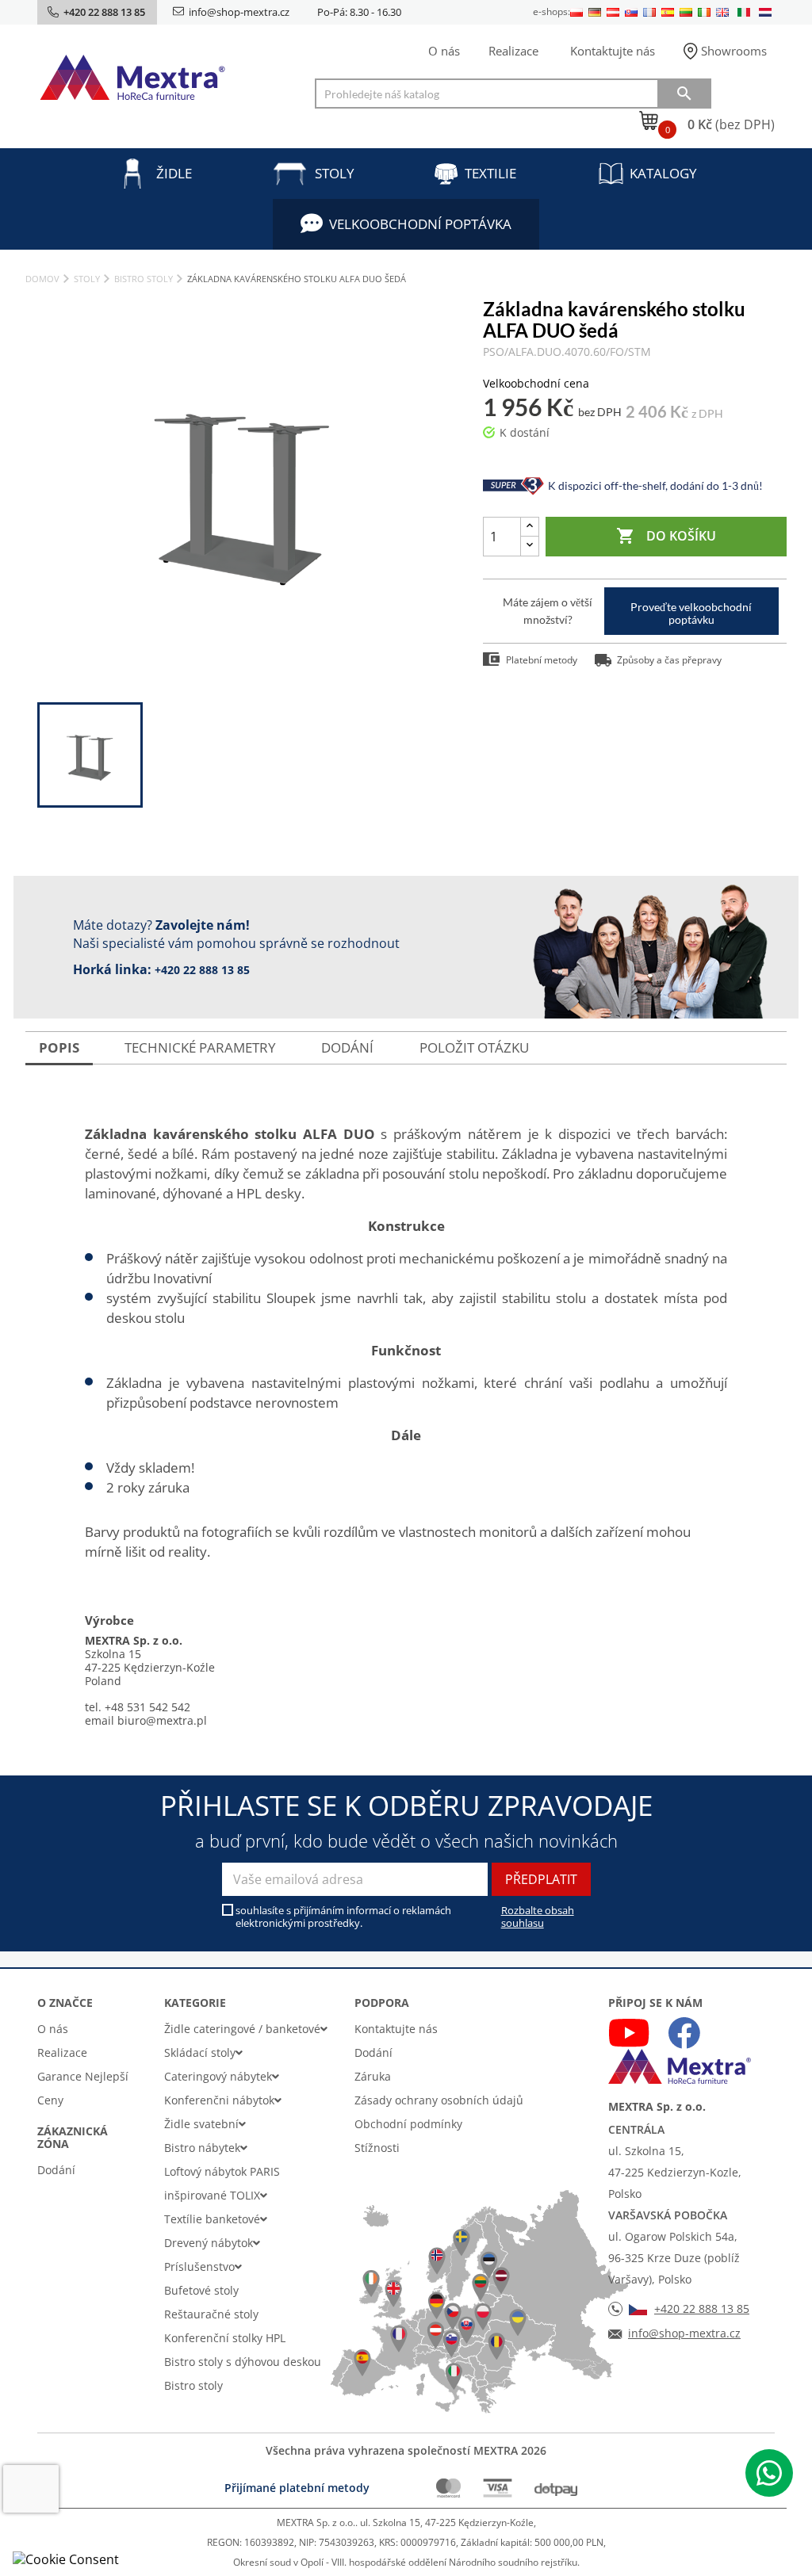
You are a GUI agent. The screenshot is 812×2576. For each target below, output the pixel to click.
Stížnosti (377, 2148)
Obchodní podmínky (408, 2124)
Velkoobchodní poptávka (420, 224)
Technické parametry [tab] (200, 1047)
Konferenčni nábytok (219, 2100)
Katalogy (663, 173)
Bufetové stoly (201, 2290)
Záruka (373, 2076)
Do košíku (666, 536)
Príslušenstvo (199, 2266)
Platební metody (542, 660)
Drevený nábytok (209, 2243)
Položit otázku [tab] (474, 1047)
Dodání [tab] (347, 1047)
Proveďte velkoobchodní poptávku (691, 613)
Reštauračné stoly (211, 2314)
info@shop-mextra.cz (239, 12)
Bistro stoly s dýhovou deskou (243, 2362)
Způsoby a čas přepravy (669, 660)
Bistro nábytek (202, 2148)
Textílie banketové (212, 2219)
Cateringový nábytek (218, 2076)
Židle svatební (201, 2124)
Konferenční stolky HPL (225, 2338)
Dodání (56, 2170)
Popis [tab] (59, 1047)
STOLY (335, 173)
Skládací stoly (200, 2052)
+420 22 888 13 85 (202, 970)
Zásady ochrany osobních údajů (439, 2100)
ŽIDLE (174, 173)
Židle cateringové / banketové (242, 2029)
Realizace (513, 51)
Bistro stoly (193, 2385)
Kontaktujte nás (613, 51)
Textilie (490, 173)
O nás (444, 51)
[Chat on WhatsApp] (769, 2473)
